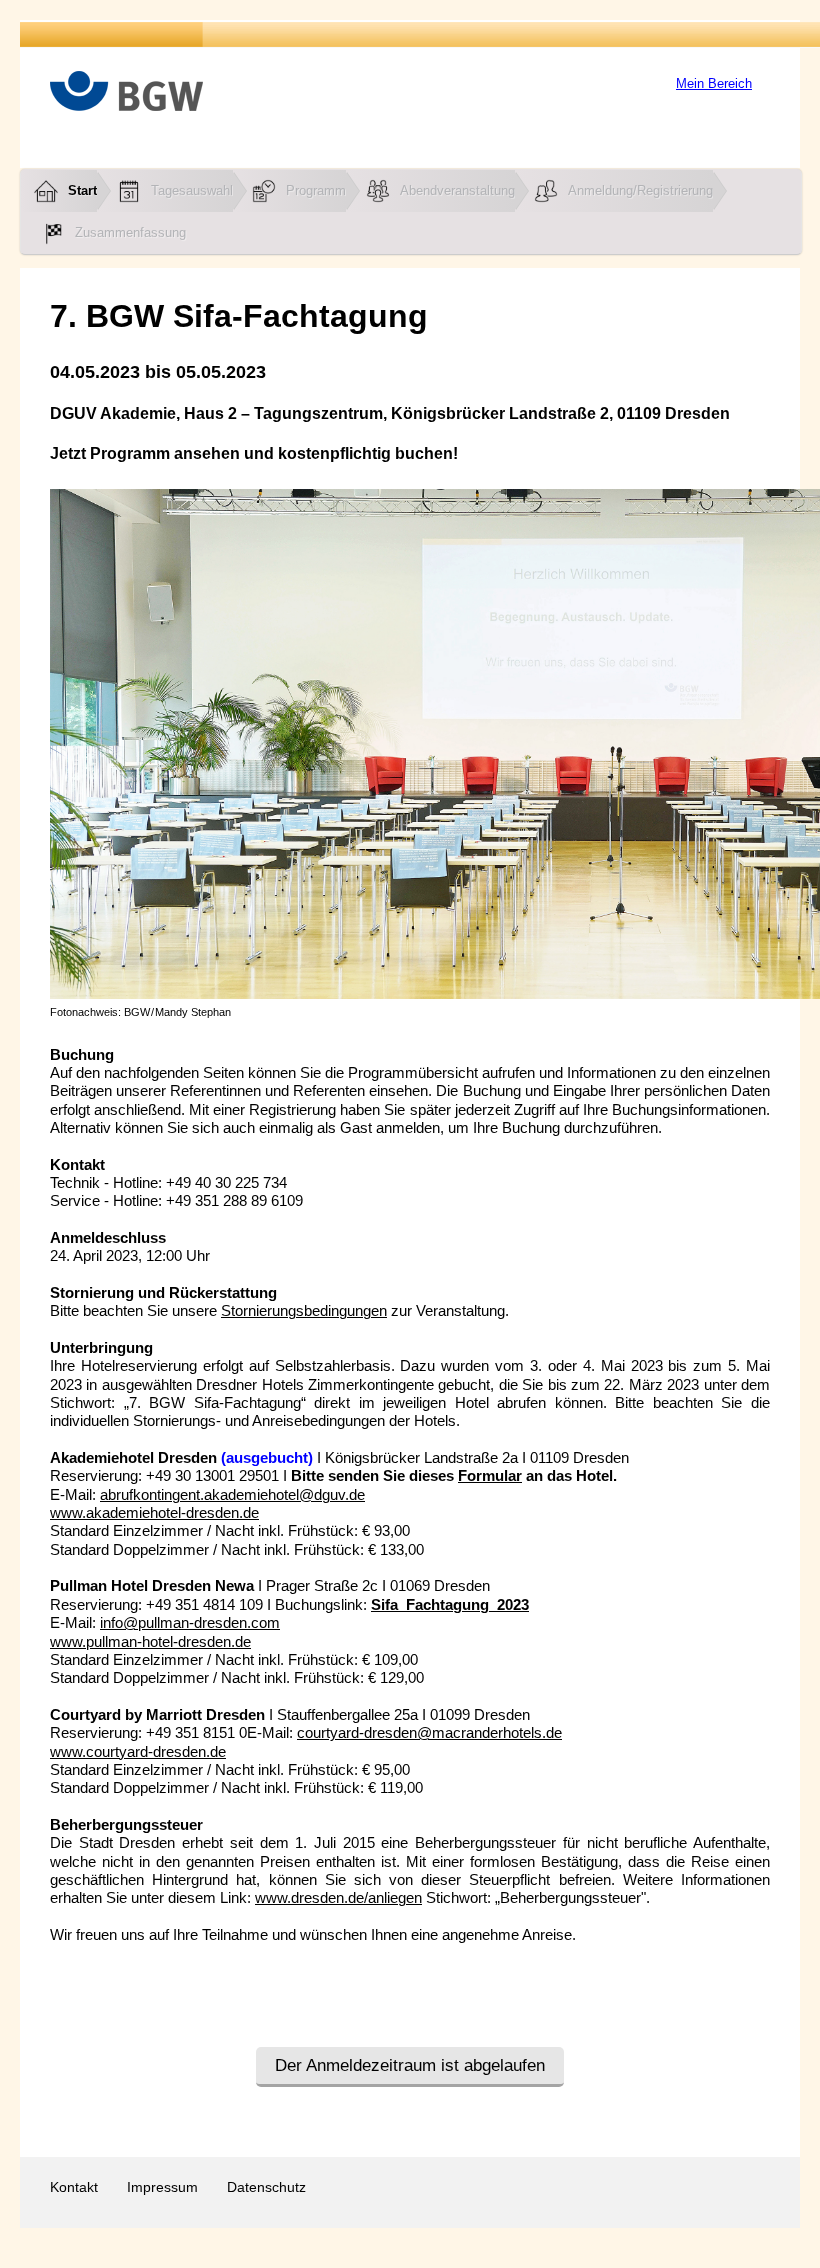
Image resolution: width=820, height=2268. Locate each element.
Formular (490, 1476)
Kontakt (74, 2187)
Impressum (162, 2187)
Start (82, 190)
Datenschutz (266, 2187)
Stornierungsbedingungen (304, 1311)
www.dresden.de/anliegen (338, 1898)
